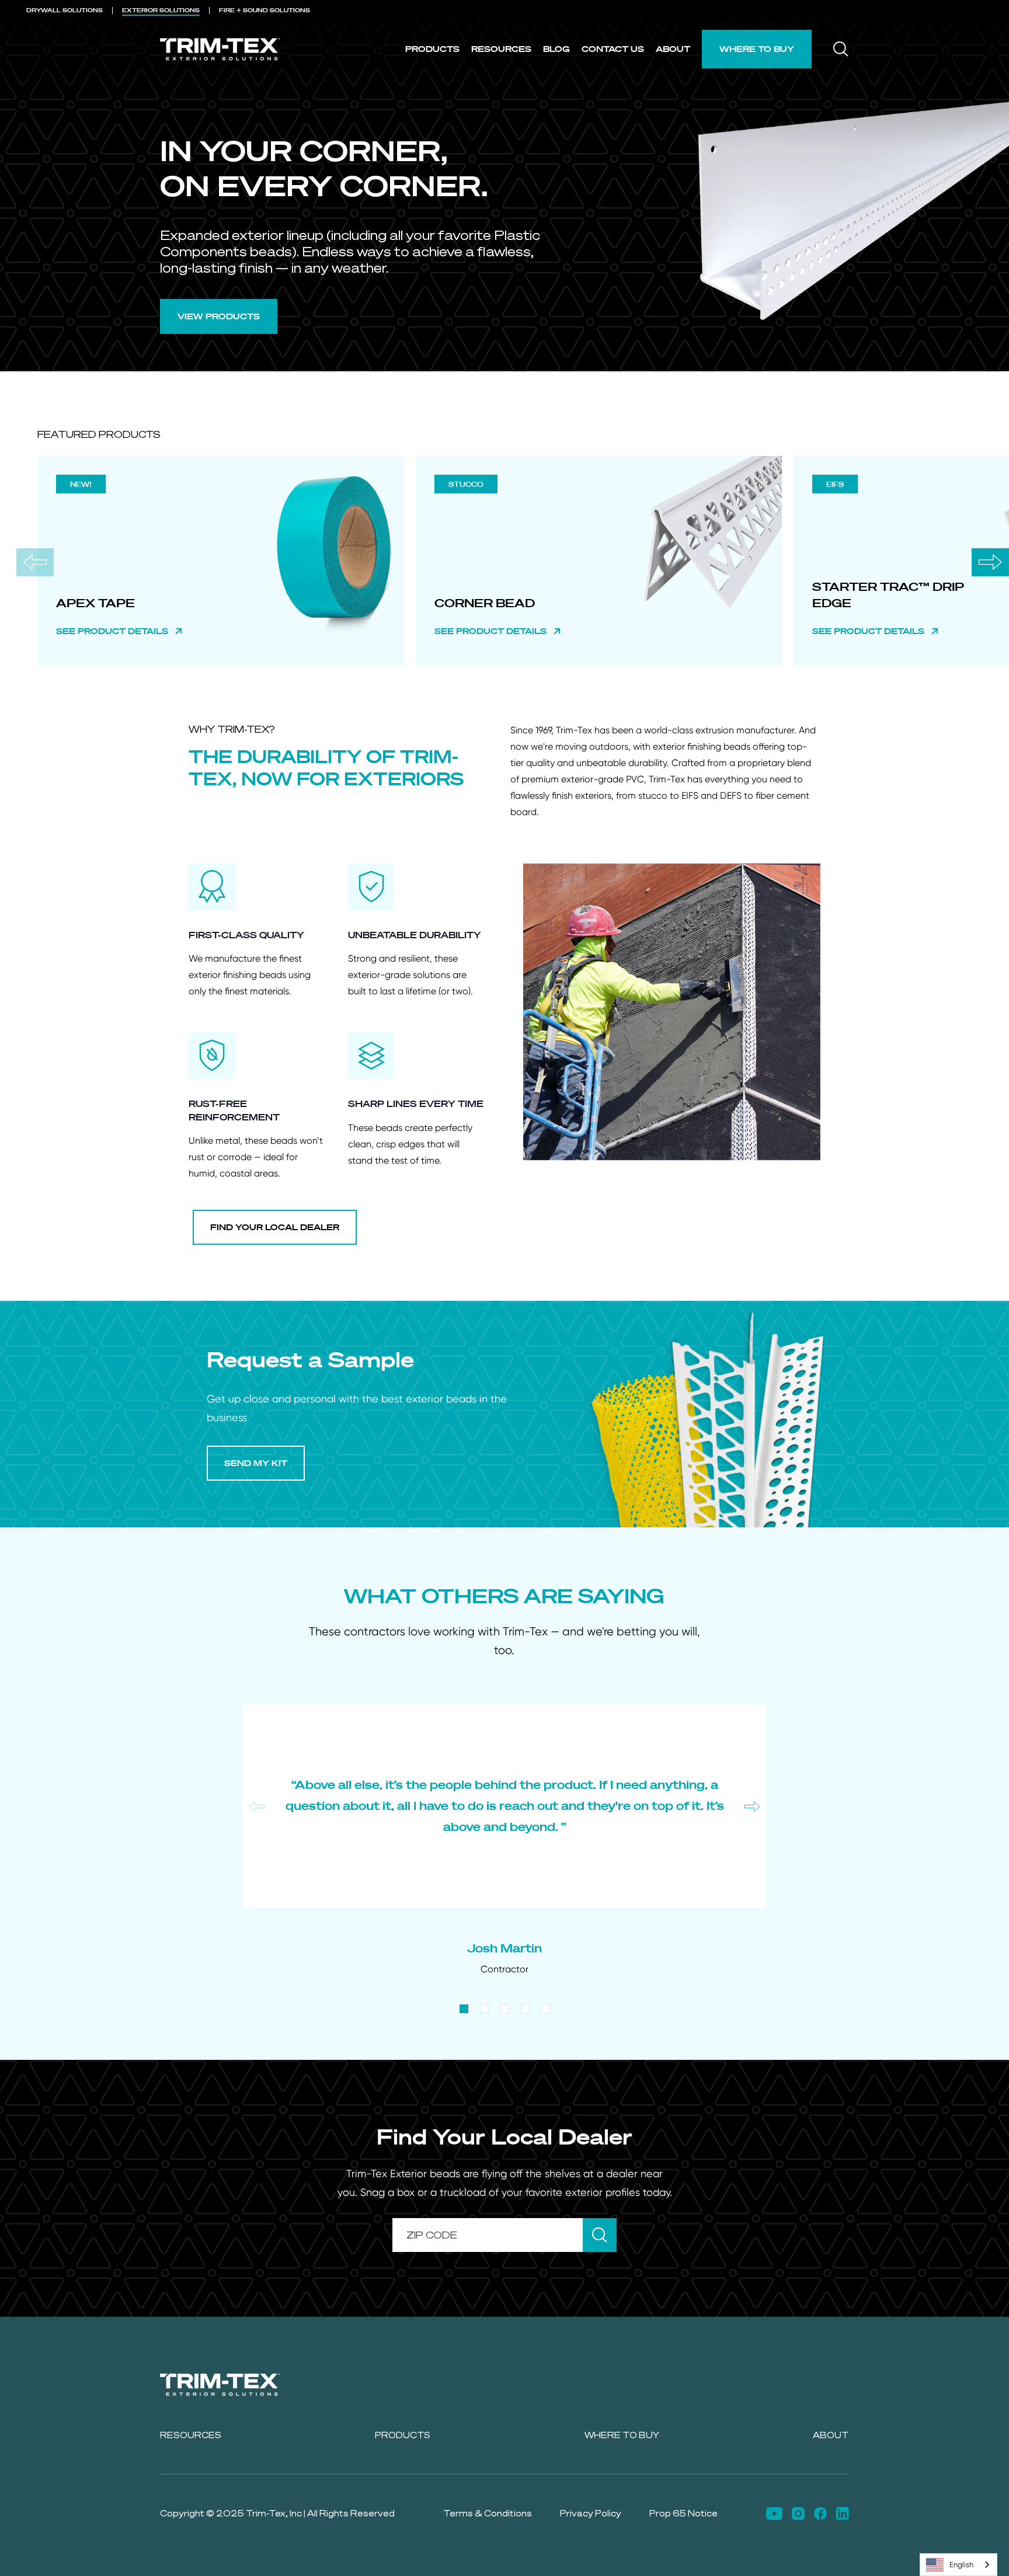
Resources (501, 49)
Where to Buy (757, 49)
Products (432, 49)
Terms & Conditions (488, 2513)
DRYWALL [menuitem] (65, 10)
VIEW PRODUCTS (219, 316)
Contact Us (613, 49)
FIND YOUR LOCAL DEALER (275, 1227)
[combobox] (958, 2565)
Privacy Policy (591, 2513)
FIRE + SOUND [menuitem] (265, 10)
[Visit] (774, 2514)
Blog (556, 49)
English (961, 2565)
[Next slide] (990, 562)
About (673, 49)
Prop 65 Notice (683, 2513)
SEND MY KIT (256, 1463)
